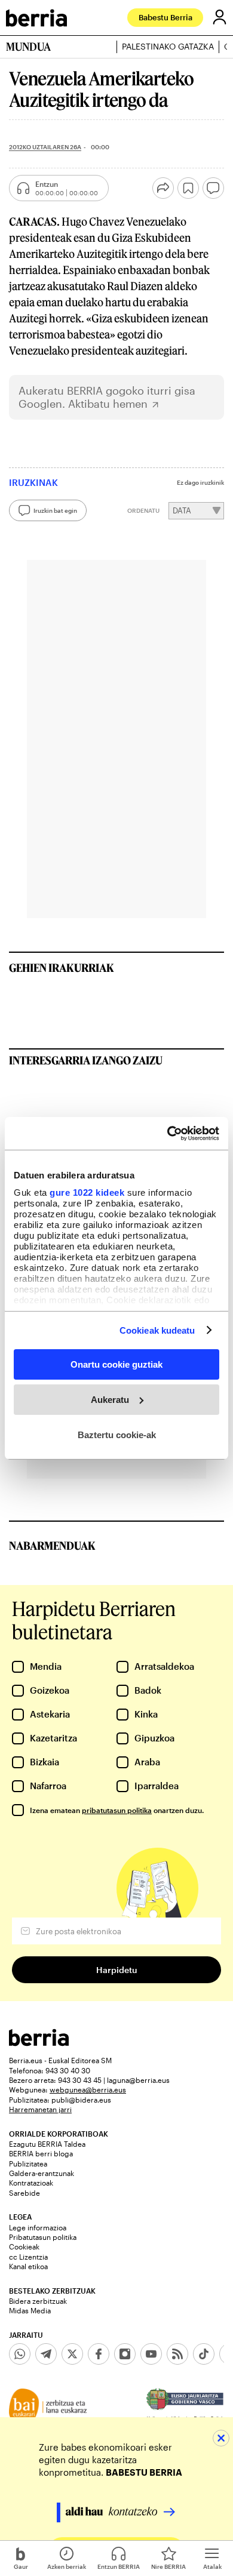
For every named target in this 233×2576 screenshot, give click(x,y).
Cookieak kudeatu (157, 1330)
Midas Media (30, 2310)
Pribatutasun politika (43, 2237)
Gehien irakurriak (62, 968)
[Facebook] (99, 2354)
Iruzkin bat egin (55, 510)
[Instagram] (125, 2354)
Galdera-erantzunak (42, 2173)
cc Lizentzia (28, 2257)
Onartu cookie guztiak (116, 1364)
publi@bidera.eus (81, 2100)
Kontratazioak (31, 2183)
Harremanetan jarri (40, 2109)
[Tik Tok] (204, 2354)
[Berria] (39, 2043)
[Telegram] (46, 2354)
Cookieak (24, 2246)
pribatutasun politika (117, 1810)
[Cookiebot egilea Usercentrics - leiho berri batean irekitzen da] (168, 1133)
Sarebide (24, 2193)
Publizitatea (28, 2163)
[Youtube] (151, 2354)
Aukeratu (110, 1400)
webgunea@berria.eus (88, 2089)
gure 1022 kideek (87, 1192)
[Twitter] (72, 2354)
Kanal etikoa (28, 2266)
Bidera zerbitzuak (38, 2301)
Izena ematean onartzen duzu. (117, 1810)
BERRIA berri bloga (41, 2153)
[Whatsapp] (20, 2354)
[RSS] (177, 2354)
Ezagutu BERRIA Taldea (47, 2144)
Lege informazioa (38, 2227)
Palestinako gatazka (168, 47)
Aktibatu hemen (108, 404)
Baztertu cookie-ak (117, 1434)
